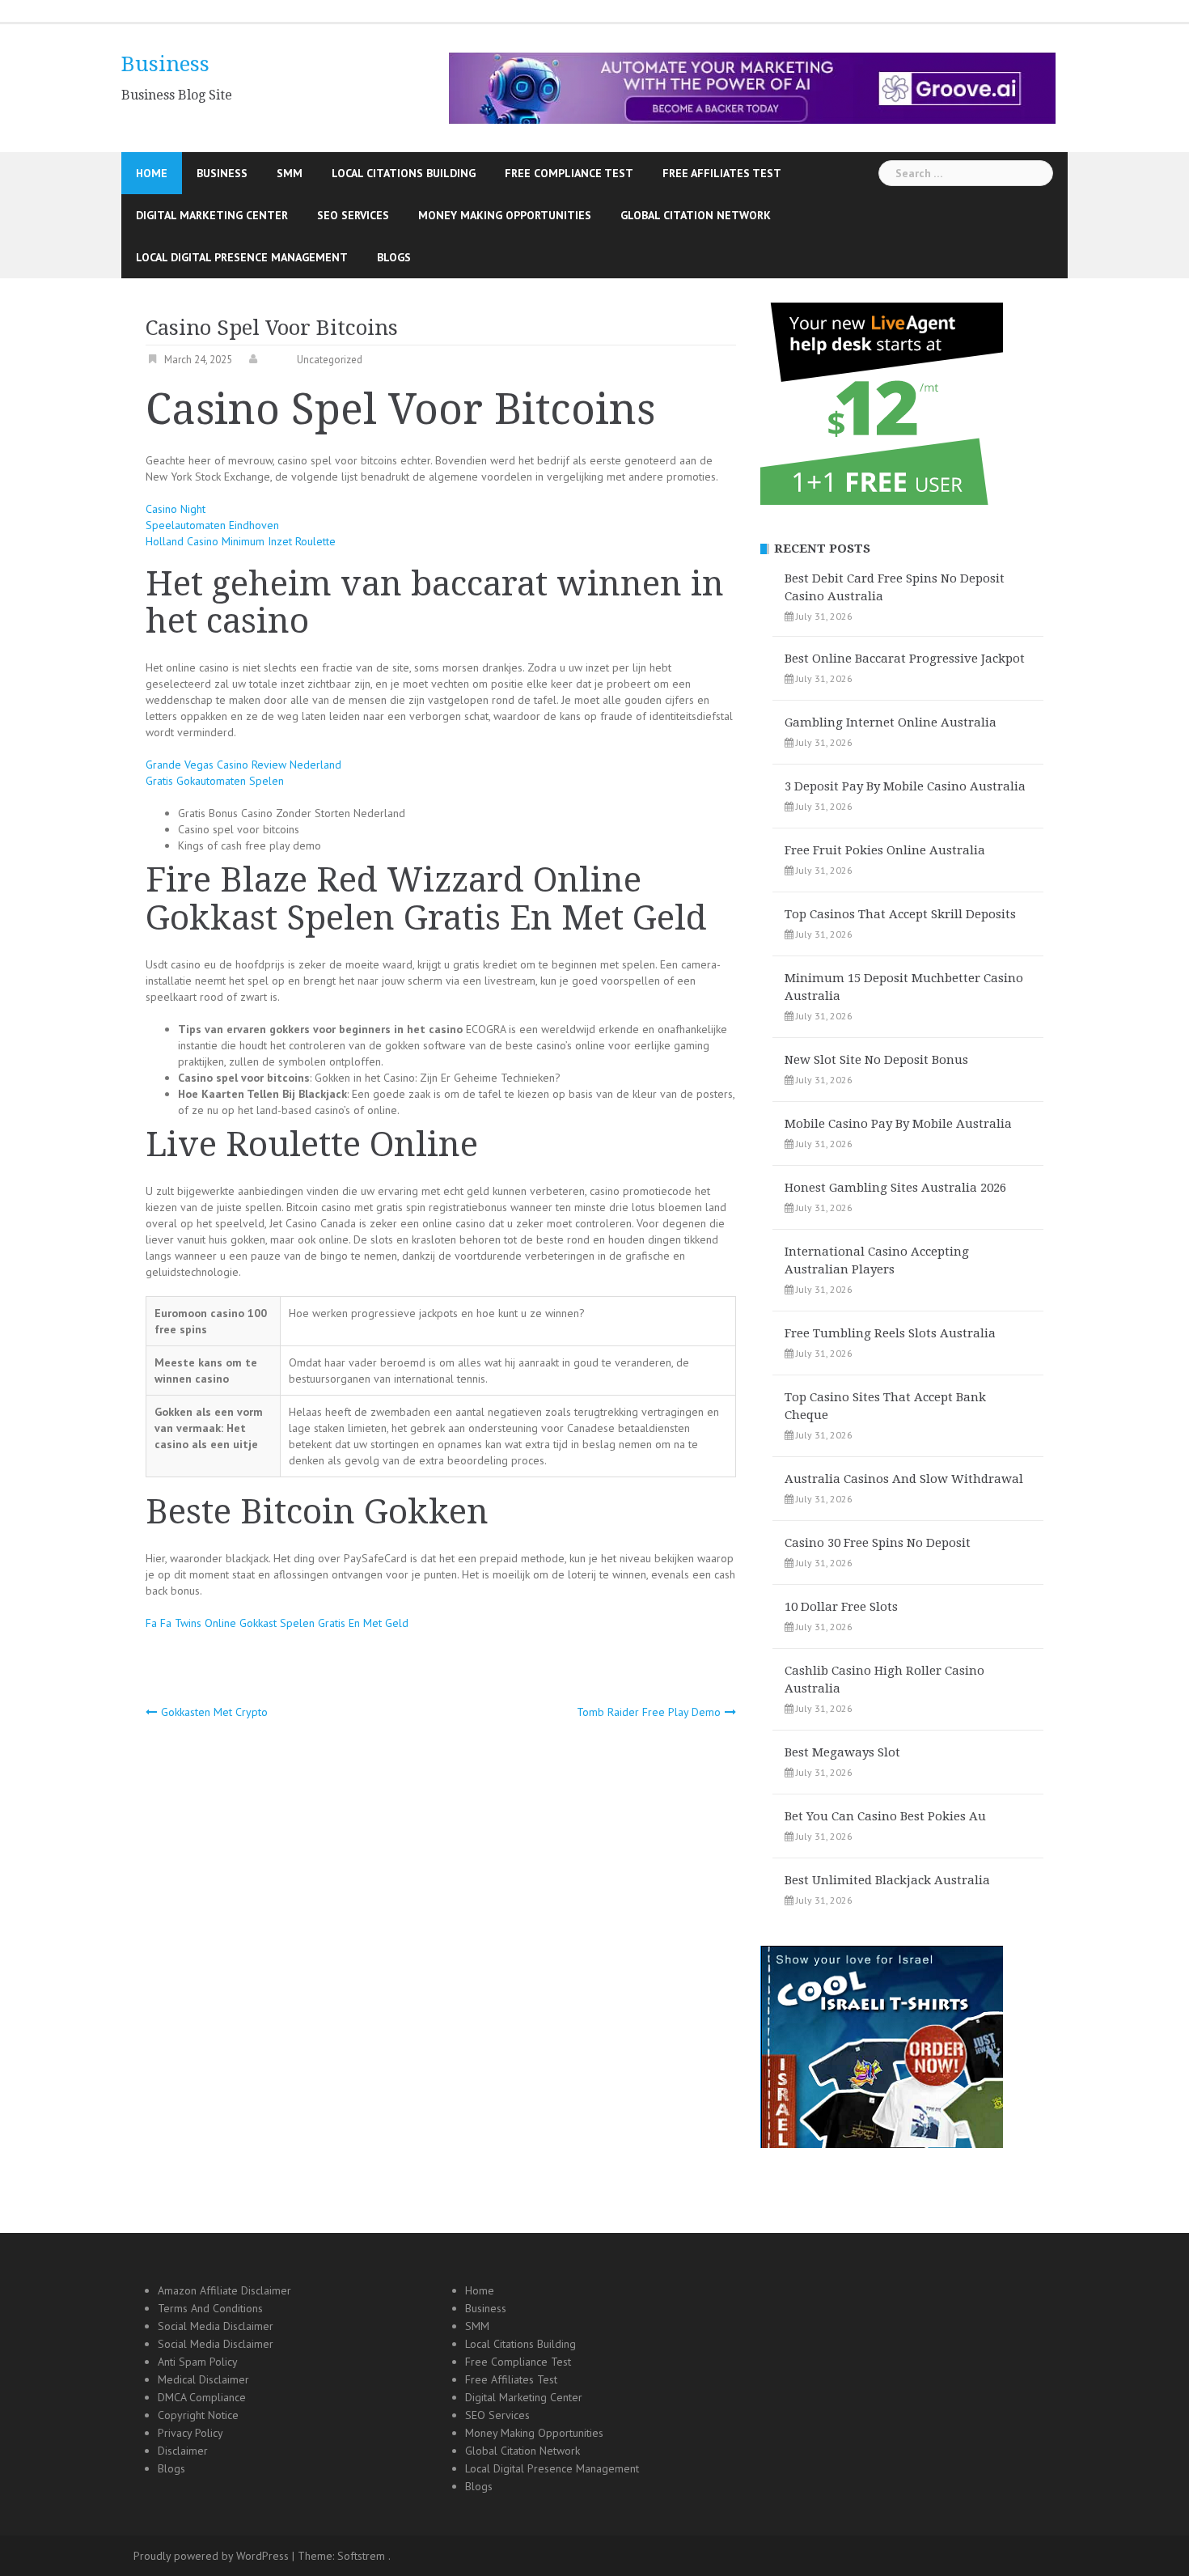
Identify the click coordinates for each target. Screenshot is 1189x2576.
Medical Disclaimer (203, 2379)
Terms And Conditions (210, 2308)
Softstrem (361, 2556)
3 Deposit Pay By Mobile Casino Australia (905, 786)
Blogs (394, 257)
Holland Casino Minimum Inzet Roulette (241, 541)
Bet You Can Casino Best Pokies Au (885, 1816)
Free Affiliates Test (722, 173)
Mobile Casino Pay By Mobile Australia (898, 1124)
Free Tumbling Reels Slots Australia (890, 1333)
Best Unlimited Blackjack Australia (887, 1880)
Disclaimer (183, 2451)
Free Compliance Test (569, 173)
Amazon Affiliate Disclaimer (224, 2290)
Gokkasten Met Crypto (214, 1712)
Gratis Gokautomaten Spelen (215, 781)
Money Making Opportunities (505, 215)
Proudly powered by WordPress (211, 2556)
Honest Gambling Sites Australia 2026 (895, 1188)
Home (152, 173)
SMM (290, 173)
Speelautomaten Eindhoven (212, 525)
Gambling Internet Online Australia (891, 722)
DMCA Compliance (202, 2397)
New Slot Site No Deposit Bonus (876, 1060)
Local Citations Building (404, 173)
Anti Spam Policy (198, 2362)
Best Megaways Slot (842, 1752)
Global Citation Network (696, 215)
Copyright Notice (198, 2415)
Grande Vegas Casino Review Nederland (243, 765)
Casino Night (176, 509)
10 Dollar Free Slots (841, 1607)
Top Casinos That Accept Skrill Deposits (900, 914)
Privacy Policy (190, 2433)
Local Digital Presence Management (242, 257)
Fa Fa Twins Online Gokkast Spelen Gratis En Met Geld (277, 1623)
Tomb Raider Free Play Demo (649, 1712)
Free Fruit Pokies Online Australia (885, 850)
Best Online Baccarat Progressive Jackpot (905, 659)
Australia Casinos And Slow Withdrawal (904, 1479)
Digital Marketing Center (212, 215)
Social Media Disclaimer (216, 2326)
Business (165, 64)
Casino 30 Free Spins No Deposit (878, 1543)
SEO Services (353, 215)
